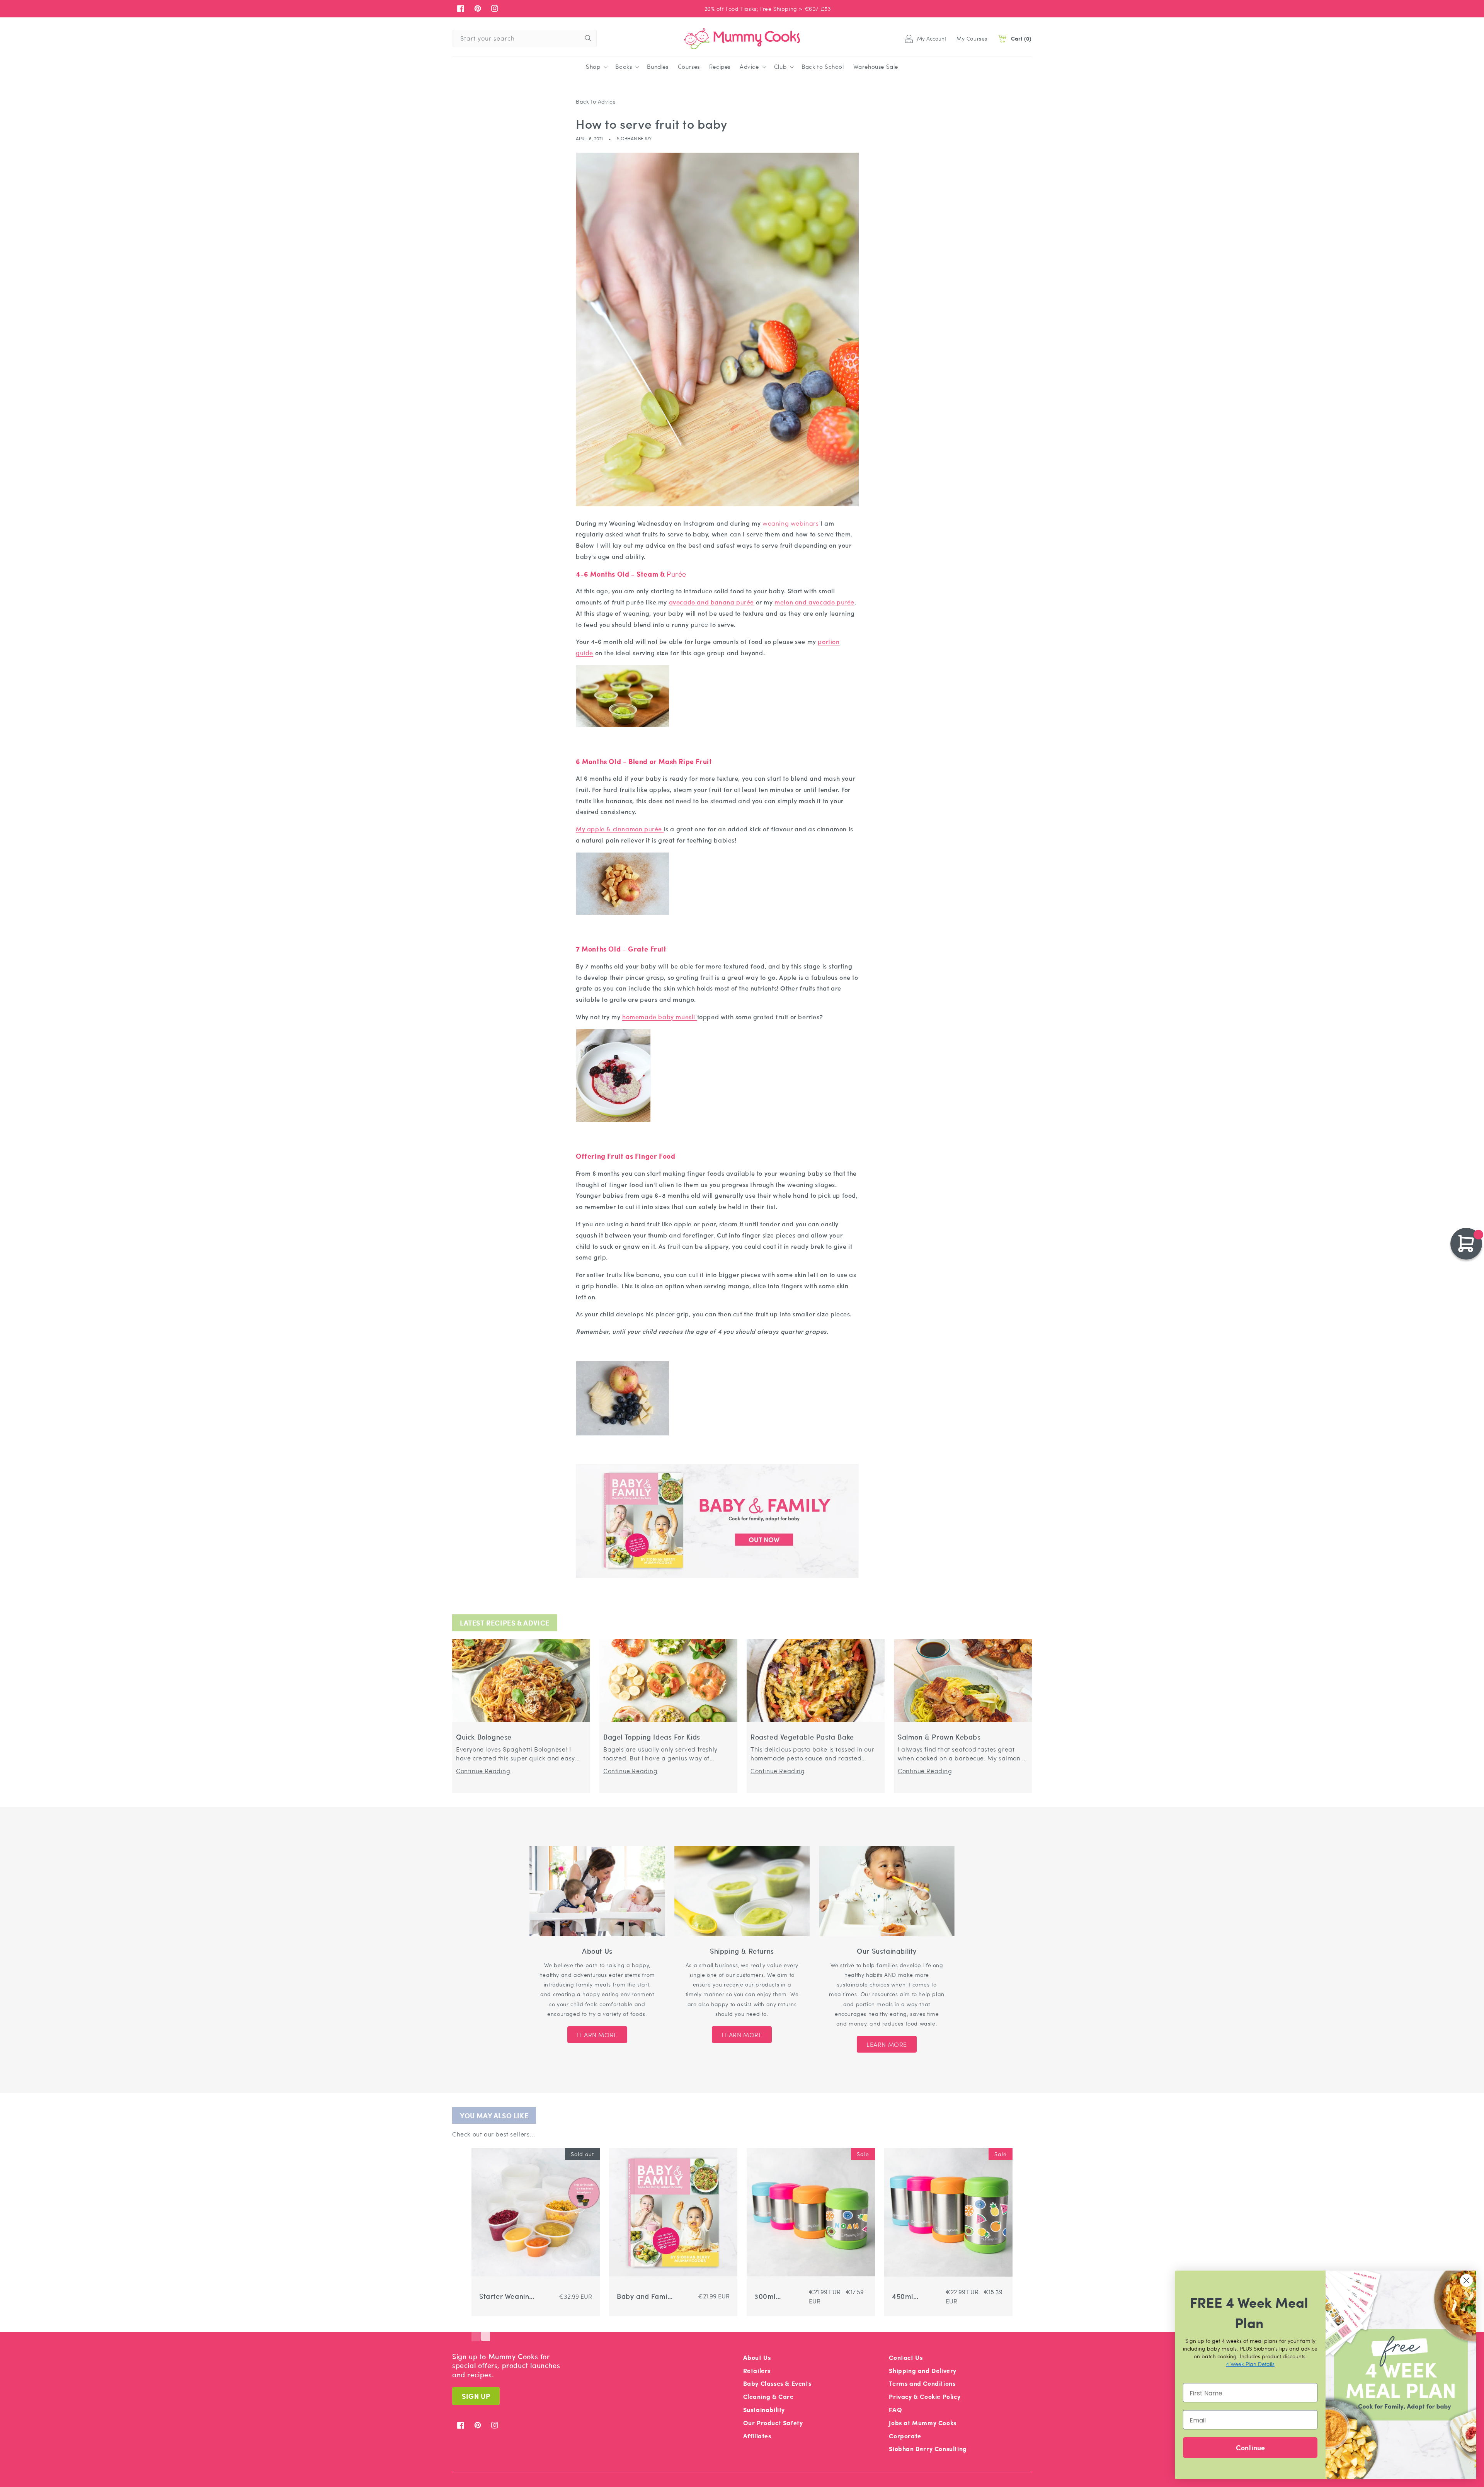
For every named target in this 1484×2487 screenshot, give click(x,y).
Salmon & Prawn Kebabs (939, 1737)
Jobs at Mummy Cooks (922, 2423)
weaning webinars (791, 523)
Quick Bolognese (484, 1737)
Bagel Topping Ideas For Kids (652, 1737)
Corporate (905, 2436)
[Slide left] (476, 2330)
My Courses (972, 38)
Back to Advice (596, 101)
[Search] (588, 38)
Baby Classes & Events (777, 2383)
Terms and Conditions (922, 2383)
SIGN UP (476, 2396)
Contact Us (906, 2357)
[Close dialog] (1466, 2280)
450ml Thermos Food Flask (916, 2296)
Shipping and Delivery (923, 2370)
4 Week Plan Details (1250, 2364)
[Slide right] (485, 2330)
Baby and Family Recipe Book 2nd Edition (645, 2296)
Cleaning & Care (768, 2396)
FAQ (895, 2410)
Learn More (597, 2035)
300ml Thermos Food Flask (778, 2296)
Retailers (757, 2370)
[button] (596, 67)
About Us (757, 2357)
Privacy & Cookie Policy (925, 2396)
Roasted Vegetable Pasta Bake (802, 1737)
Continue (1250, 2447)
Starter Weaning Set (506, 2296)
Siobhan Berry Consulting (928, 2449)
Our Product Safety (773, 2423)
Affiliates (757, 2436)
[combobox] (525, 38)
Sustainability (764, 2410)
